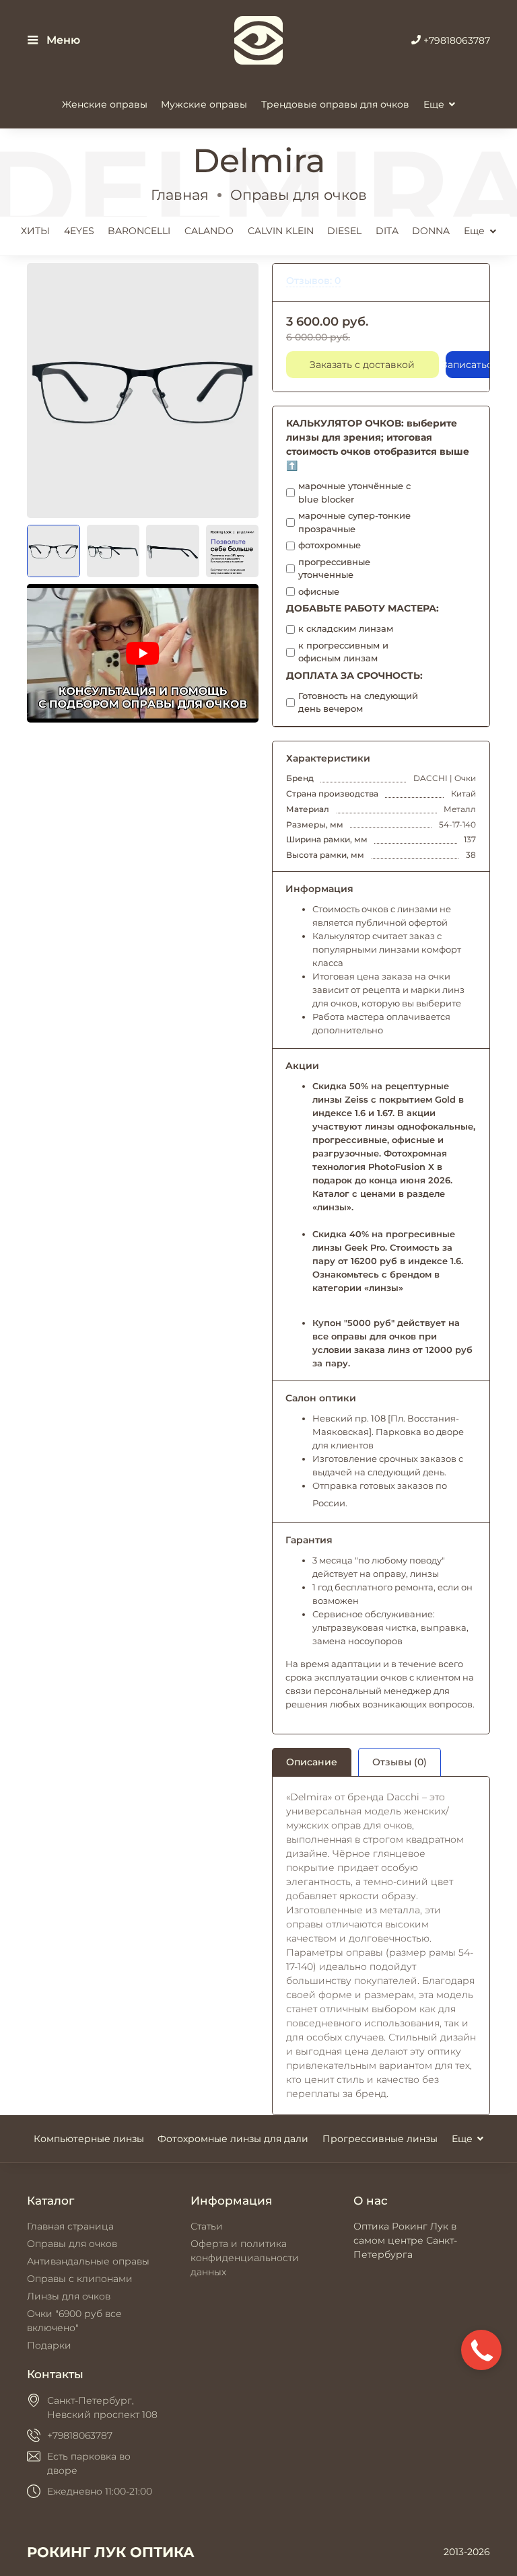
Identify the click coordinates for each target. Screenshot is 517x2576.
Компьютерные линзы (89, 2139)
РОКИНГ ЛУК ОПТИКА (111, 2552)
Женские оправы (105, 104)
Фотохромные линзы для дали (233, 2139)
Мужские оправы (204, 104)
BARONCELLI (139, 231)
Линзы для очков (69, 2296)
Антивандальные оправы (88, 2261)
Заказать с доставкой (362, 365)
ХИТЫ (35, 231)
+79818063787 (455, 40)
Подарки (49, 2345)
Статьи (207, 2226)
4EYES (79, 231)
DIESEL (344, 231)
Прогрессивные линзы (380, 2139)
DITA (387, 231)
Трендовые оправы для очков (335, 104)
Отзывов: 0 (313, 281)
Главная (180, 195)
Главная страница (70, 2226)
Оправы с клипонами (80, 2279)
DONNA (431, 231)
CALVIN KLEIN (281, 231)
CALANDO (209, 231)
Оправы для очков (299, 195)
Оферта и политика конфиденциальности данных (245, 2258)
